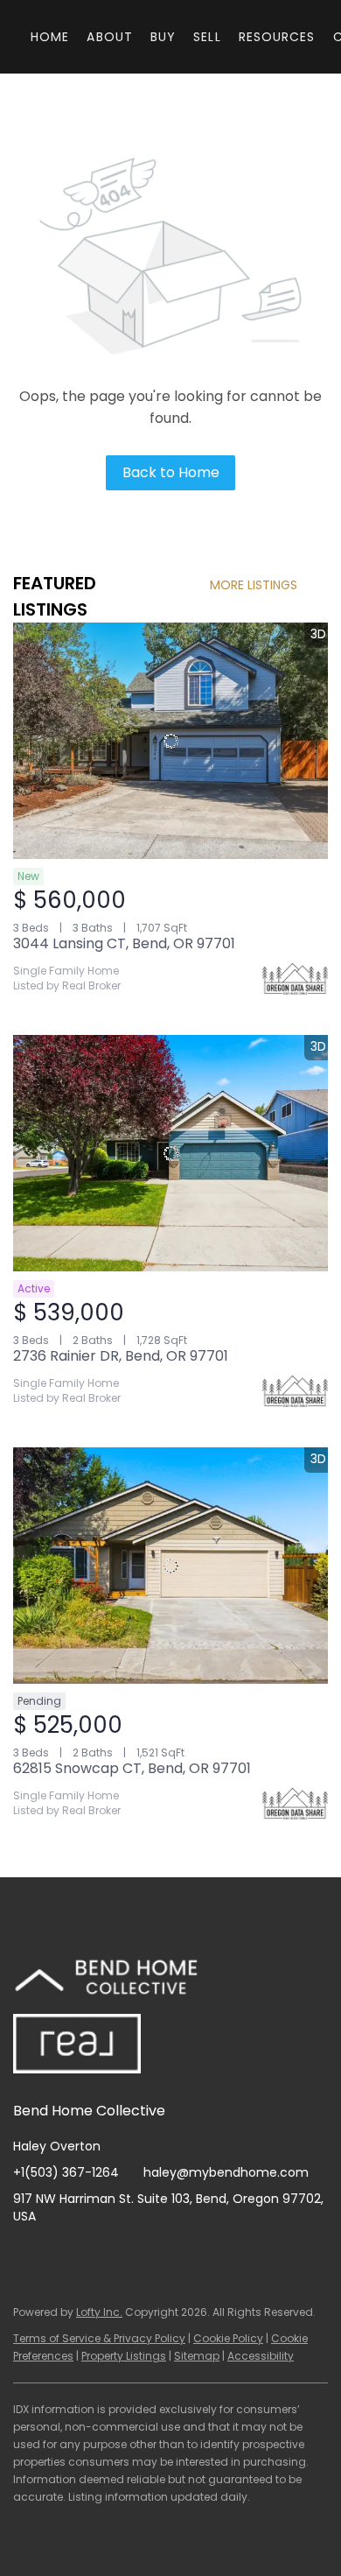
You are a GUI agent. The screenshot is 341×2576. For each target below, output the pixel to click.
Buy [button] (163, 37)
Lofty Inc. (99, 2312)
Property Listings (124, 2356)
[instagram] (96, 2256)
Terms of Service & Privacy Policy (99, 2338)
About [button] (110, 37)
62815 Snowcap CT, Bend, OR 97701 (132, 1768)
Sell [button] (207, 37)
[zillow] (61, 2256)
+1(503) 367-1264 (66, 2172)
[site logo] (126, 1980)
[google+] (166, 2256)
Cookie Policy (228, 2338)
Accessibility (261, 2356)
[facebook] (26, 2256)
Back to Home (171, 472)
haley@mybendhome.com (226, 2172)
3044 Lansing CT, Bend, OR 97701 (124, 943)
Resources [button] (277, 37)
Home (50, 37)
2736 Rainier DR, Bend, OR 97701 (121, 1356)
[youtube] (131, 2256)
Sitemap (197, 2356)
